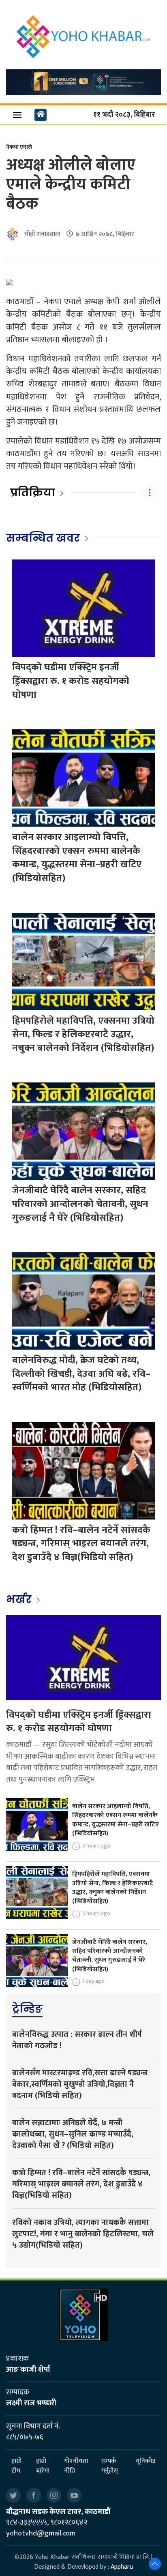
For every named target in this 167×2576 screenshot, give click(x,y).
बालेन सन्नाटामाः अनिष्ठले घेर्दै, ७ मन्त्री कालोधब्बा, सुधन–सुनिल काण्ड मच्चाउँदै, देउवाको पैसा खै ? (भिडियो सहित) (73, 2134)
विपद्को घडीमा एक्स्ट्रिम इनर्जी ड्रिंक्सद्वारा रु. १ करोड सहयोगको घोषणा (71, 681)
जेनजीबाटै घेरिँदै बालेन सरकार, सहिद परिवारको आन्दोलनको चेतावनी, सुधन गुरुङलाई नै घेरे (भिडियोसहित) (80, 1204)
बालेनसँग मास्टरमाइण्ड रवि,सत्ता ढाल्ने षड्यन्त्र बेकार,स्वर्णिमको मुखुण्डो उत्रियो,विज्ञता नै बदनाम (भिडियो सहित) (80, 2084)
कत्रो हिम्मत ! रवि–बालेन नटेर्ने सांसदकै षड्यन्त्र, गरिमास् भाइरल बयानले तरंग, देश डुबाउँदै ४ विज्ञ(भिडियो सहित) (81, 1544)
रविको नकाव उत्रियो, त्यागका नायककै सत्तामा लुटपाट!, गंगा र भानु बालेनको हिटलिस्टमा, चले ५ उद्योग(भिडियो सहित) (83, 2234)
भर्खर (20, 1599)
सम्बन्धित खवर (43, 538)
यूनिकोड (146, 2461)
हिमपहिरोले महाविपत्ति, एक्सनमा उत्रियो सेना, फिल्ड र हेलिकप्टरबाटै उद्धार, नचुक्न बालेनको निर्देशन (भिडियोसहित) (83, 1034)
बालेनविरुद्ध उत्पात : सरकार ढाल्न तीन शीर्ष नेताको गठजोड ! (77, 2040)
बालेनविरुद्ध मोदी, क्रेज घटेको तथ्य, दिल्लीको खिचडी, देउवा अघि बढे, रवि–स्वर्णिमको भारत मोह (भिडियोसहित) (81, 1374)
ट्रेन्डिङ (27, 2009)
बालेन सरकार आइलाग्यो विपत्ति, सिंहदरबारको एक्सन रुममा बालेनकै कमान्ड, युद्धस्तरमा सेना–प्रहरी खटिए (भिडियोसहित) (77, 858)
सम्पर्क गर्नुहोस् (110, 2466)
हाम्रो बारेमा (43, 2466)
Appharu (122, 2567)
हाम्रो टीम (16, 2466)
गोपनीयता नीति (76, 2466)
